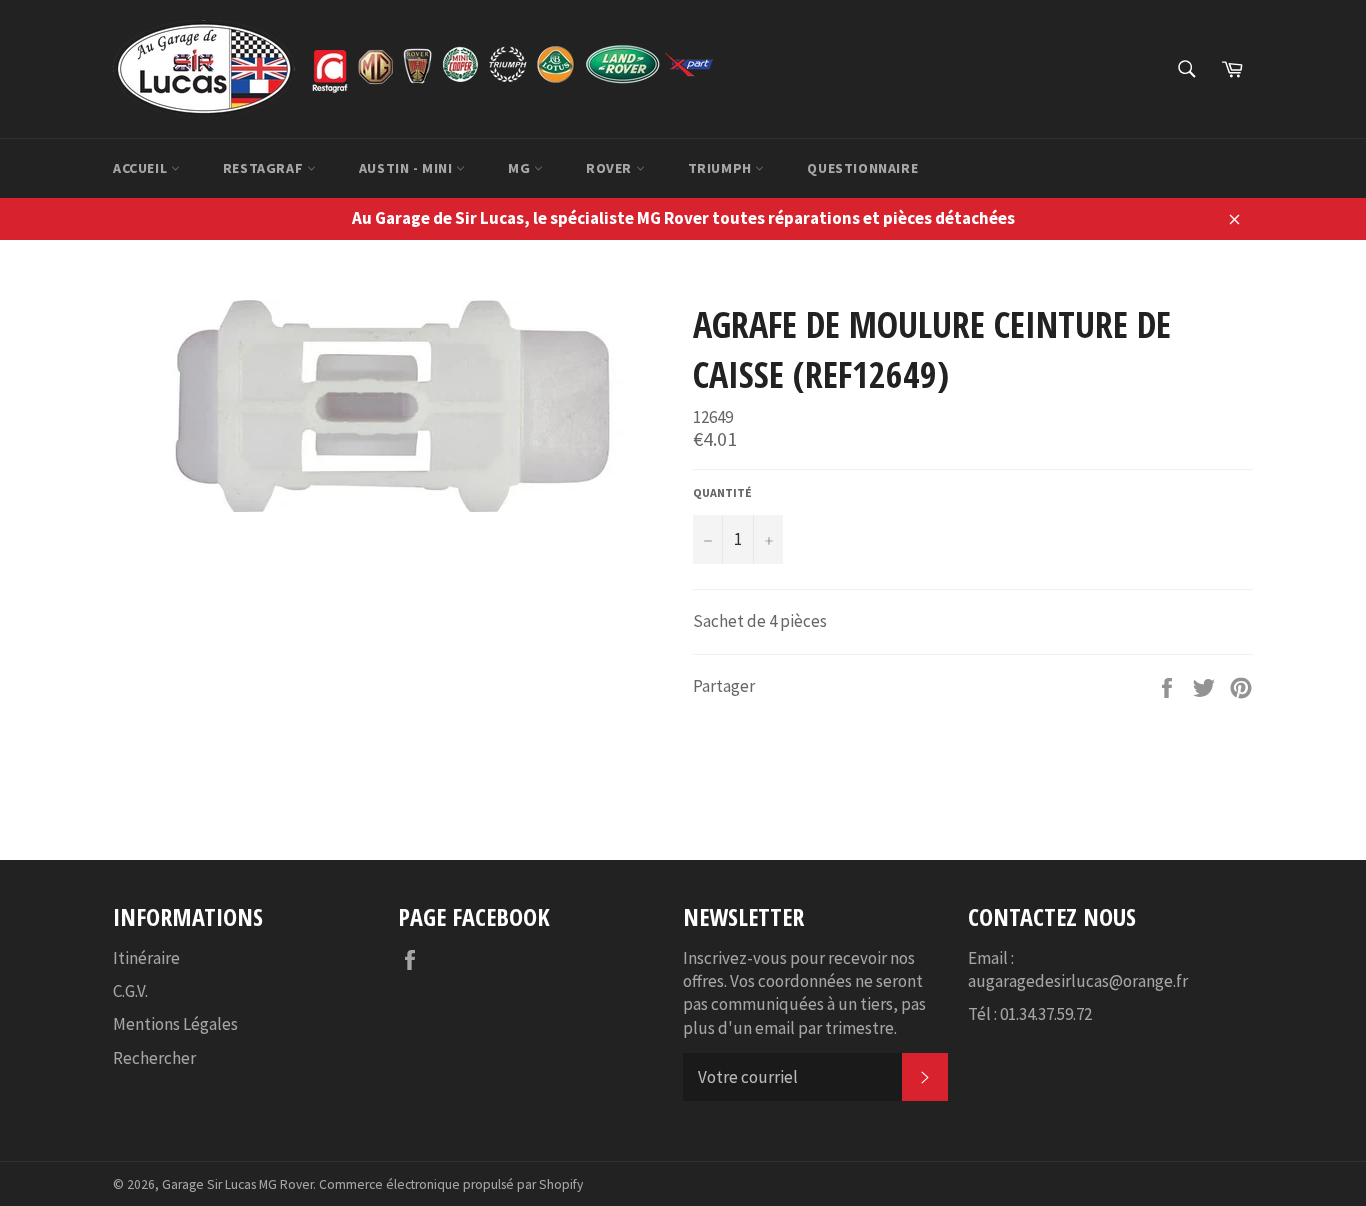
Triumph (722, 168)
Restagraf (265, 168)
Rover (611, 168)
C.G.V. (130, 991)
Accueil (142, 168)
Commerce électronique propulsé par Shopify (451, 1184)
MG (521, 168)
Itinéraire (146, 958)
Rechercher (154, 1058)
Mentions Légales (175, 1024)
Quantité (722, 492)
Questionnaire (862, 168)
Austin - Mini (407, 168)
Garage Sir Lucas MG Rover (237, 1184)
